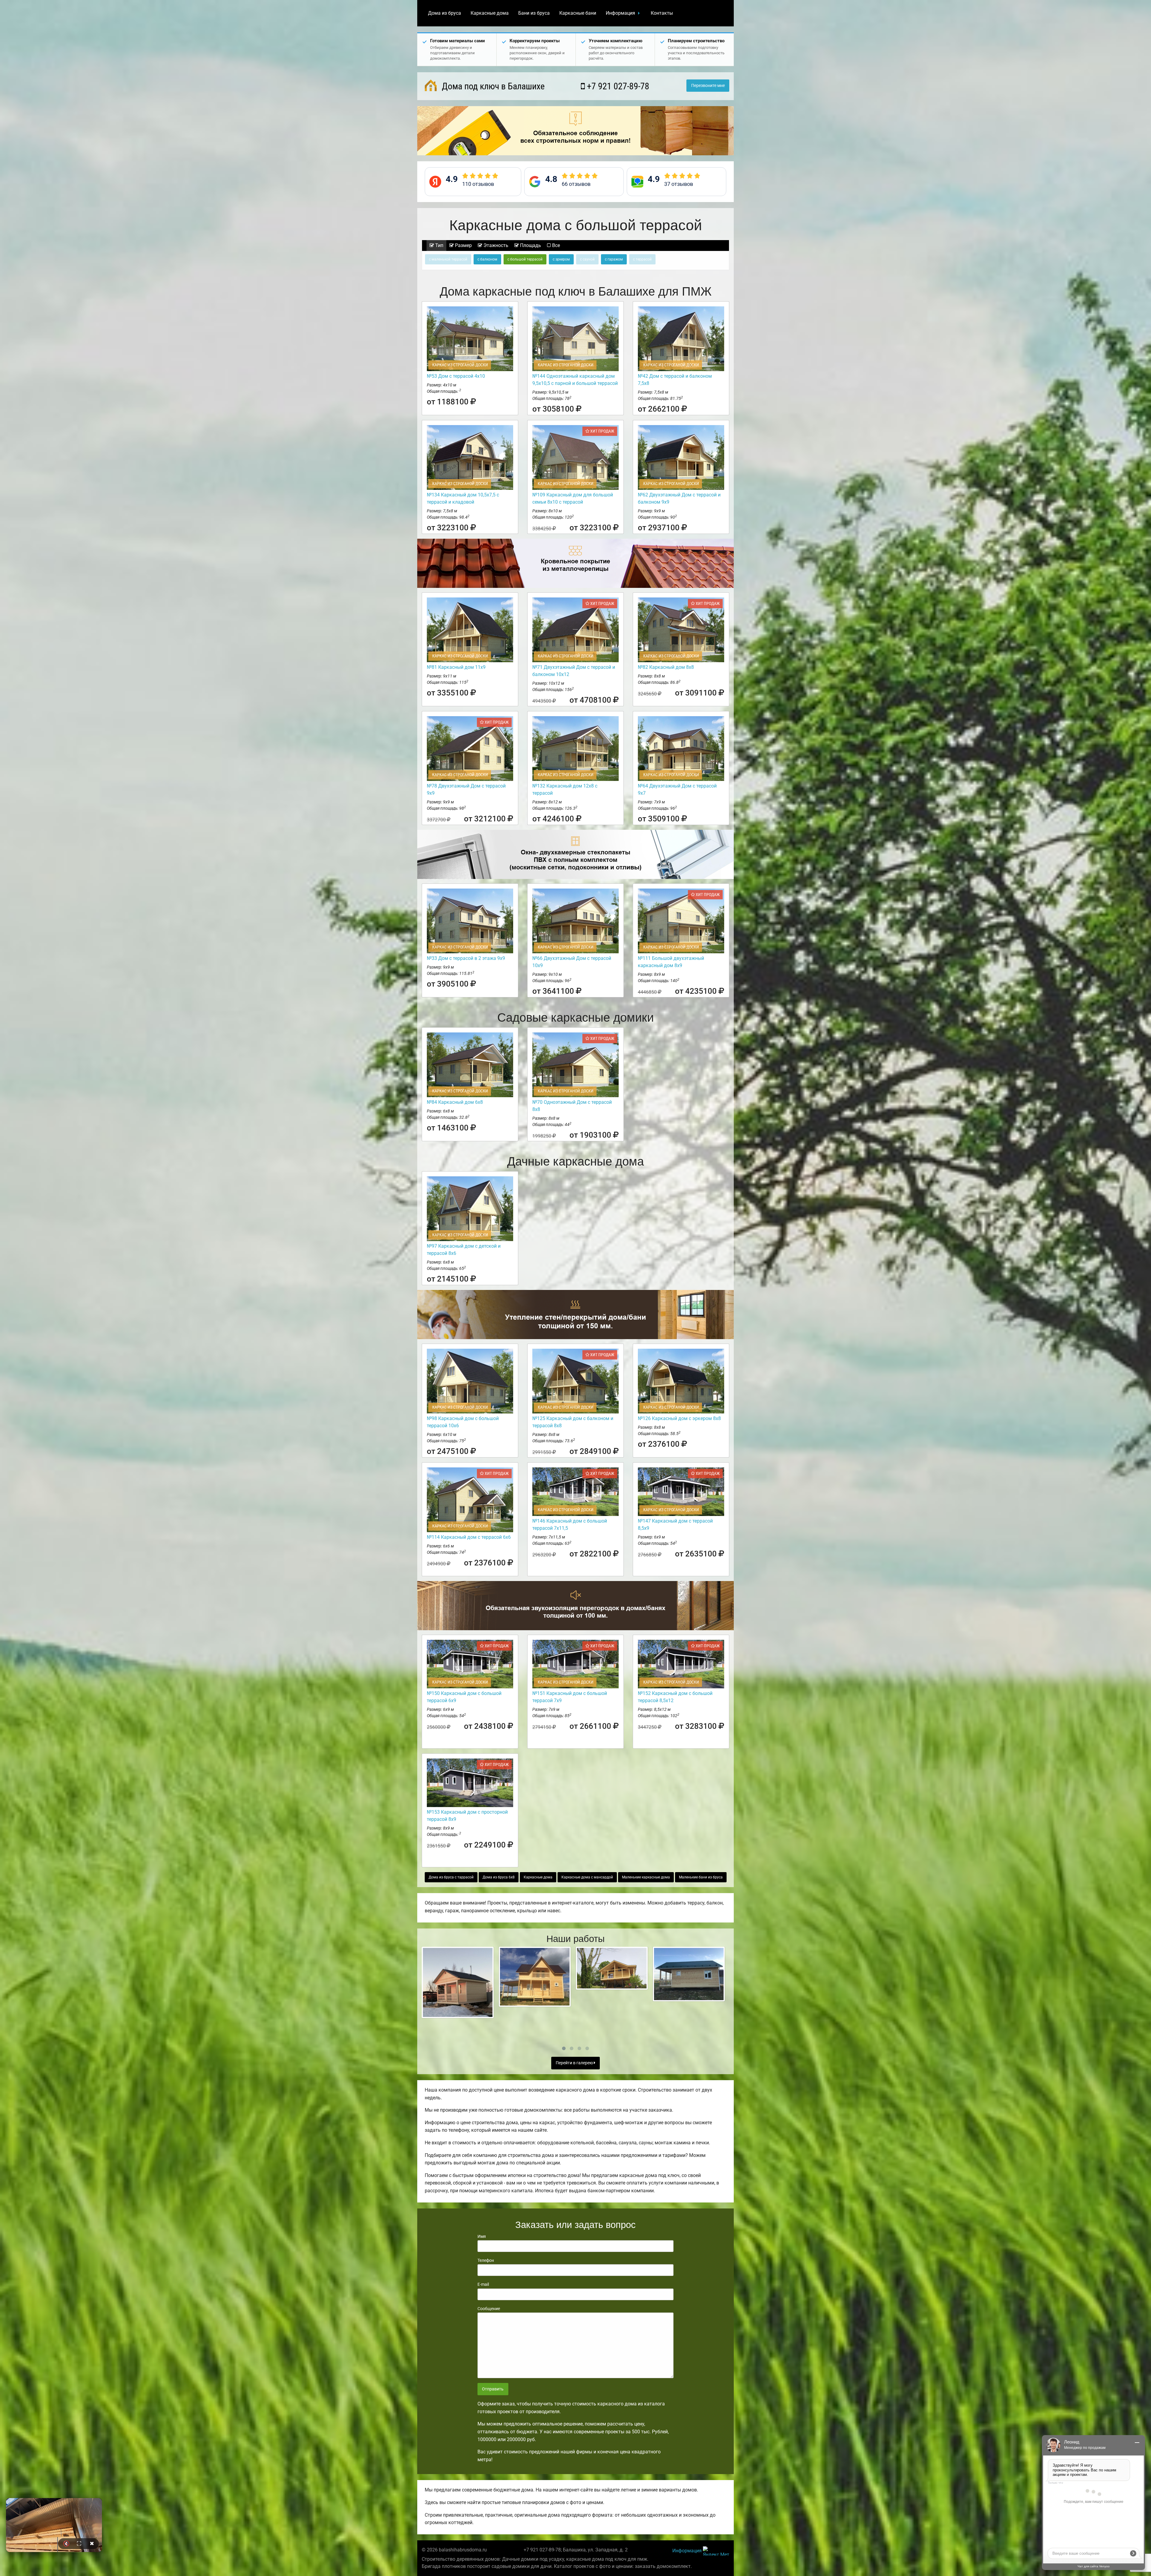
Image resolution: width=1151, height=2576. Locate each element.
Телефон (486, 2260)
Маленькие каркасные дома (646, 1877)
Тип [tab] (439, 245)
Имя (482, 2236)
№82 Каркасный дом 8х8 (666, 667)
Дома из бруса (445, 13)
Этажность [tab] (495, 245)
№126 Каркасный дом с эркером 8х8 (679, 1418)
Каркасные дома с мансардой (587, 1877)
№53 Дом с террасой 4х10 (456, 376)
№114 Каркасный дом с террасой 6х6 (469, 1537)
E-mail (483, 2284)
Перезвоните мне (708, 86)
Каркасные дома (490, 13)
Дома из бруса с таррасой (451, 1877)
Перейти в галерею (575, 2063)
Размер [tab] (463, 245)
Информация (620, 13)
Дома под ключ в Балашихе (492, 86)
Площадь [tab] (530, 245)
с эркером (561, 259)
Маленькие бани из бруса (701, 1877)
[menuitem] (445, 13)
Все (555, 245)
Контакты (662, 13)
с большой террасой (525, 259)
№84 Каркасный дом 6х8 (455, 1102)
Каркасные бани (578, 13)
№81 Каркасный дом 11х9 (456, 667)
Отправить (493, 2389)
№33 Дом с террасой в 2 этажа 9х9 (466, 958)
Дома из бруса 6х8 (499, 1877)
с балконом (487, 259)
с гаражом (614, 259)
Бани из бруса (534, 13)
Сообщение (489, 2309)
